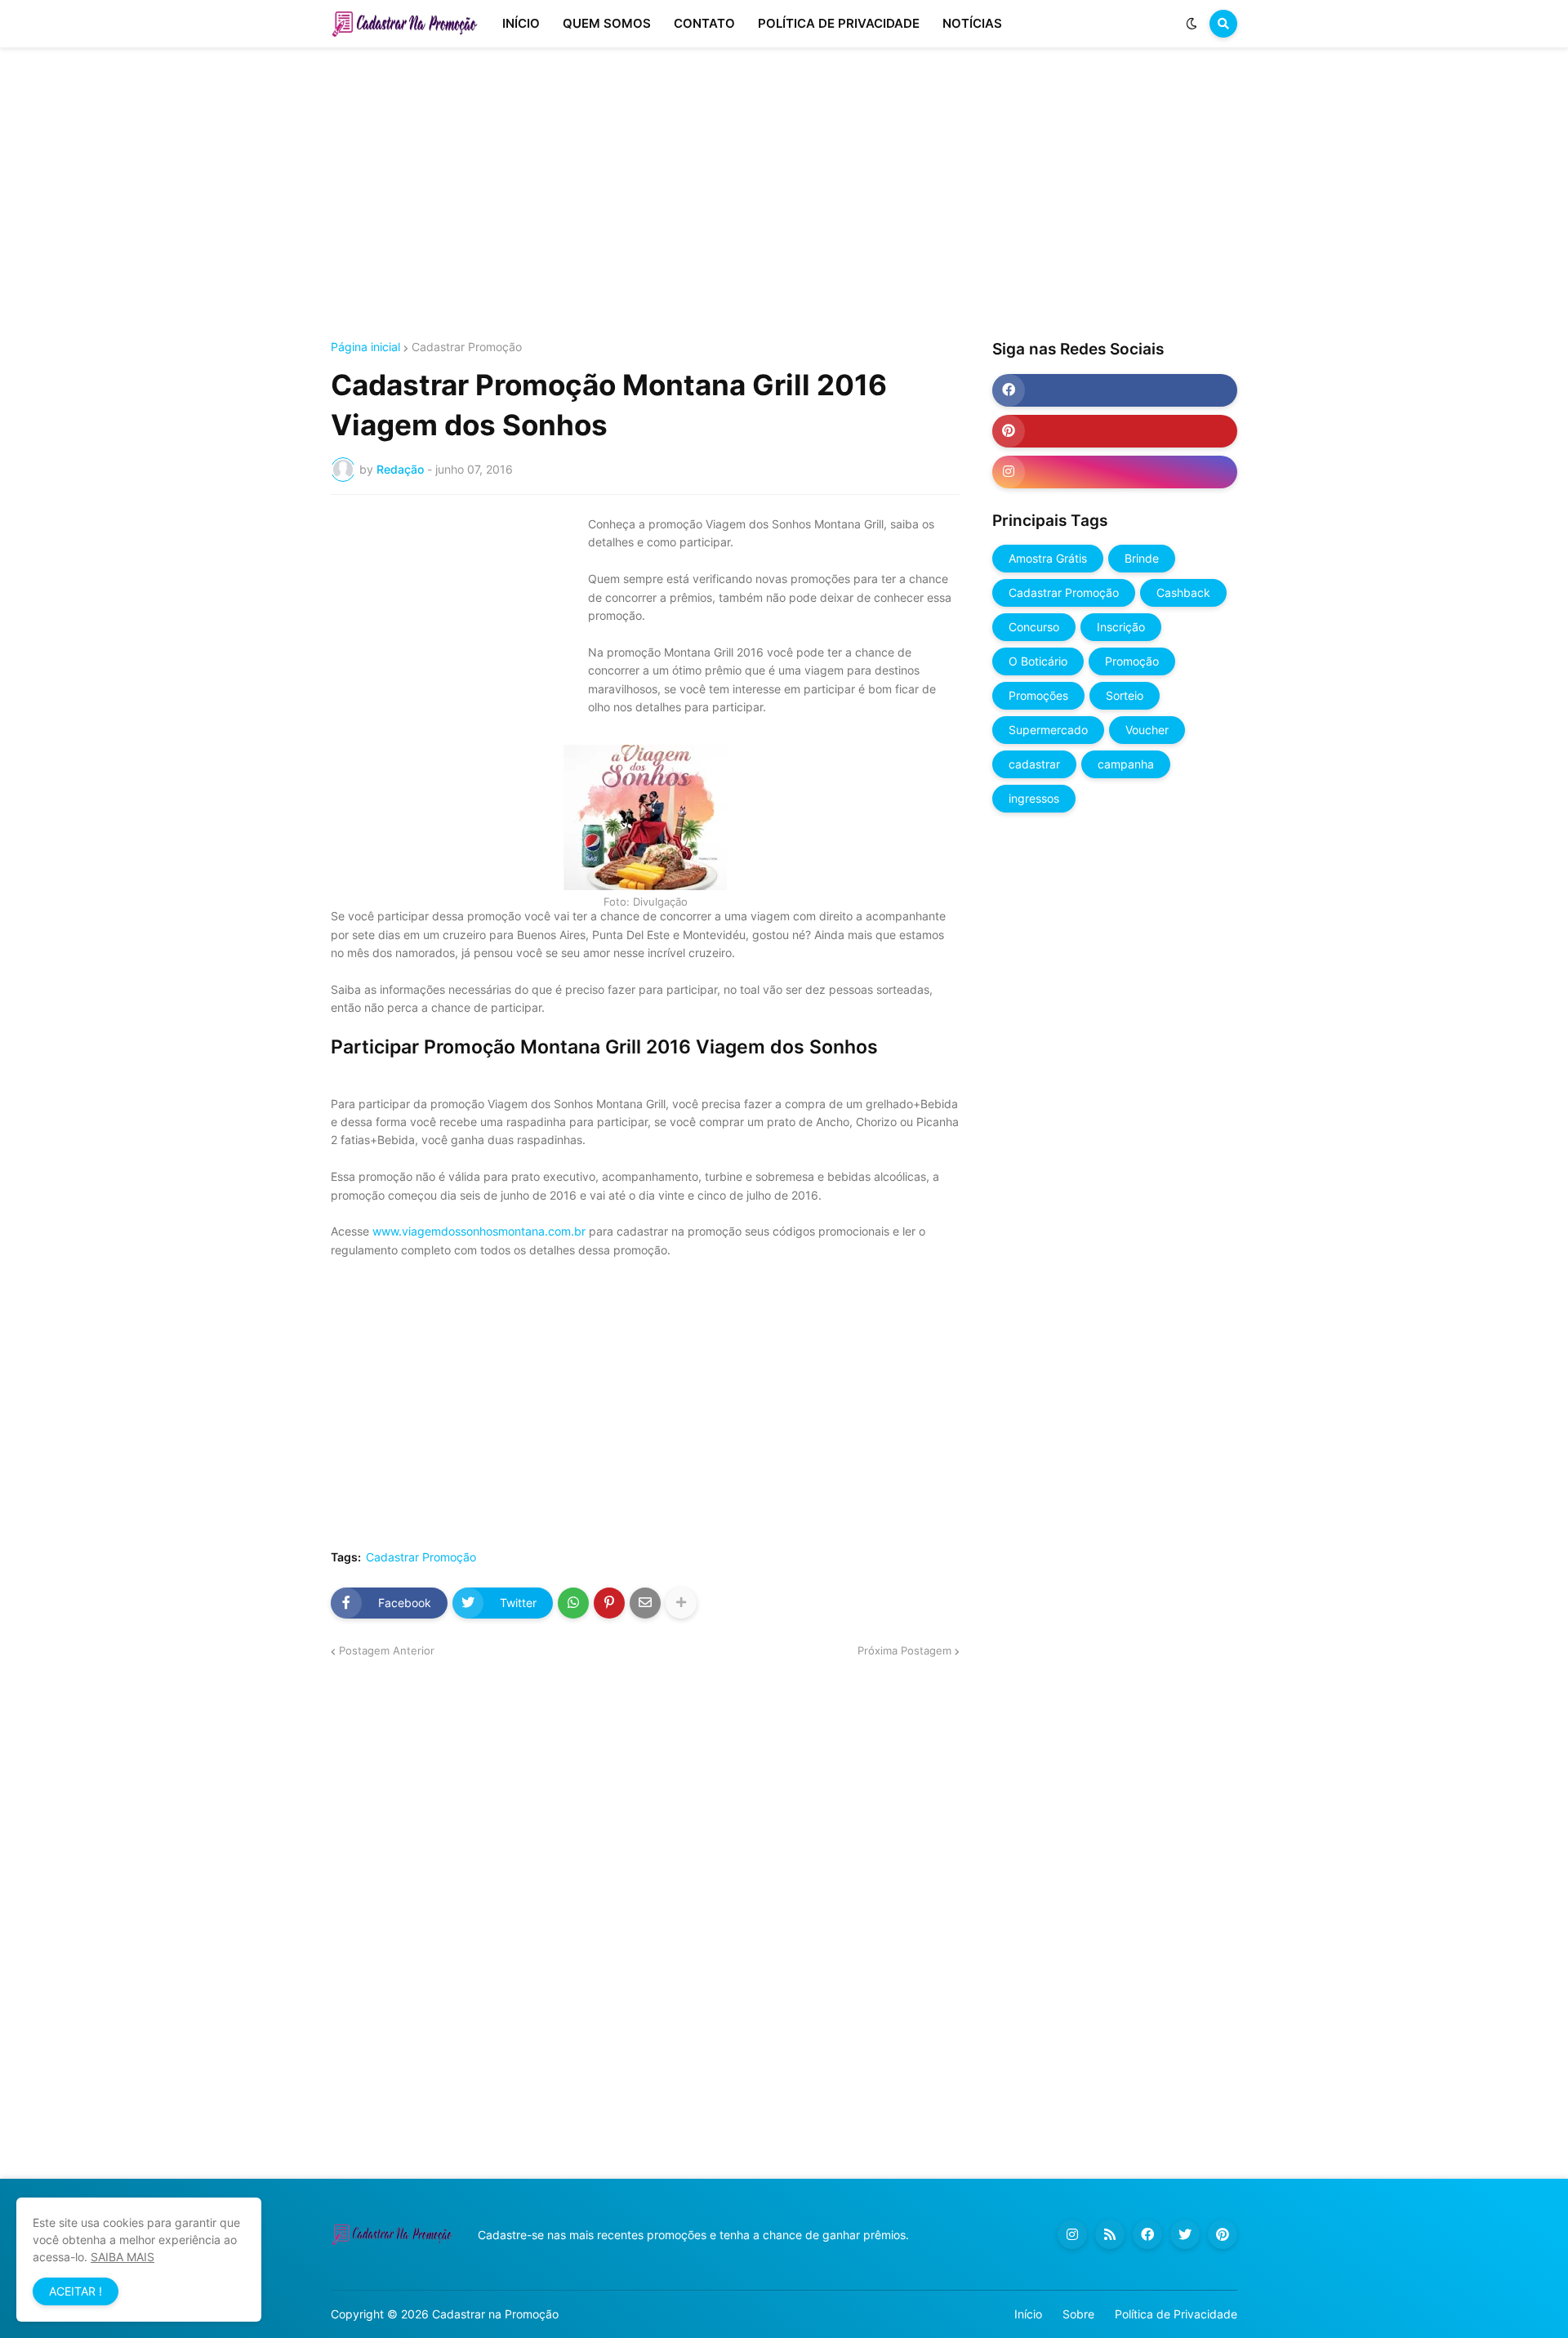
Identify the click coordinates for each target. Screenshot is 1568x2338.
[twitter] (1185, 2234)
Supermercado (1048, 730)
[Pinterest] (609, 1603)
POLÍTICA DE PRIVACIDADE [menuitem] (839, 23)
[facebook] (1115, 390)
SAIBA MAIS (122, 2257)
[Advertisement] (784, 194)
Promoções (1038, 695)
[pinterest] (1115, 431)
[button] (1192, 24)
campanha (1126, 764)
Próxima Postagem (904, 1650)
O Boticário (1038, 661)
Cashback (1183, 592)
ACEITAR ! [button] (76, 2291)
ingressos (1034, 798)
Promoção (1132, 661)
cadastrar (1034, 764)
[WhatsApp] (573, 1603)
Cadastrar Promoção (467, 347)
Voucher (1147, 730)
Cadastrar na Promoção (495, 2314)
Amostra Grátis (1048, 558)
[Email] (645, 1603)
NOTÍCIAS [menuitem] (972, 23)
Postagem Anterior (387, 1650)
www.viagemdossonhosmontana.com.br (479, 1231)
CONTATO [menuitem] (704, 23)
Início (1028, 2314)
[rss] (1110, 2234)
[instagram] (1115, 472)
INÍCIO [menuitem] (521, 23)
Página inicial (365, 347)
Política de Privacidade (1176, 2314)
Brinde (1142, 558)
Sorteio (1125, 695)
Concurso (1034, 627)
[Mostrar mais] (681, 1603)
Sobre (1078, 2314)
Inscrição (1121, 627)
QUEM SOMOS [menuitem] (607, 23)
